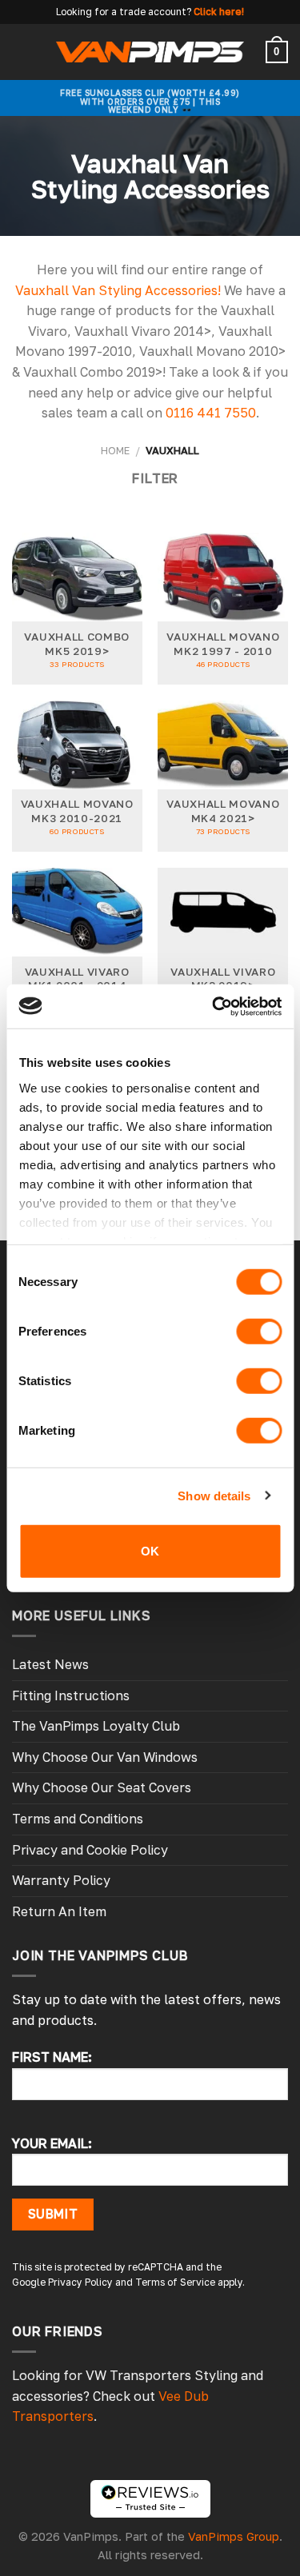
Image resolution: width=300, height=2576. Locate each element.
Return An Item (59, 1911)
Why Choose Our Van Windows (105, 1757)
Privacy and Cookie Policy (90, 1850)
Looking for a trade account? (124, 12)
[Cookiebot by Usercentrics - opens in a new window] (214, 1006)
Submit (53, 2214)
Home (115, 450)
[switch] (259, 1332)
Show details (214, 1495)
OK (150, 1551)
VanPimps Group (234, 2536)
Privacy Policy (80, 2282)
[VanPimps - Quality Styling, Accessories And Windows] (150, 52)
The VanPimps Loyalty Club (96, 1726)
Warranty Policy (61, 1880)
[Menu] (22, 52)
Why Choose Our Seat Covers (102, 1787)
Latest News (50, 1664)
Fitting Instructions (71, 1695)
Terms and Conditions (78, 1819)
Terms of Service (175, 2282)
